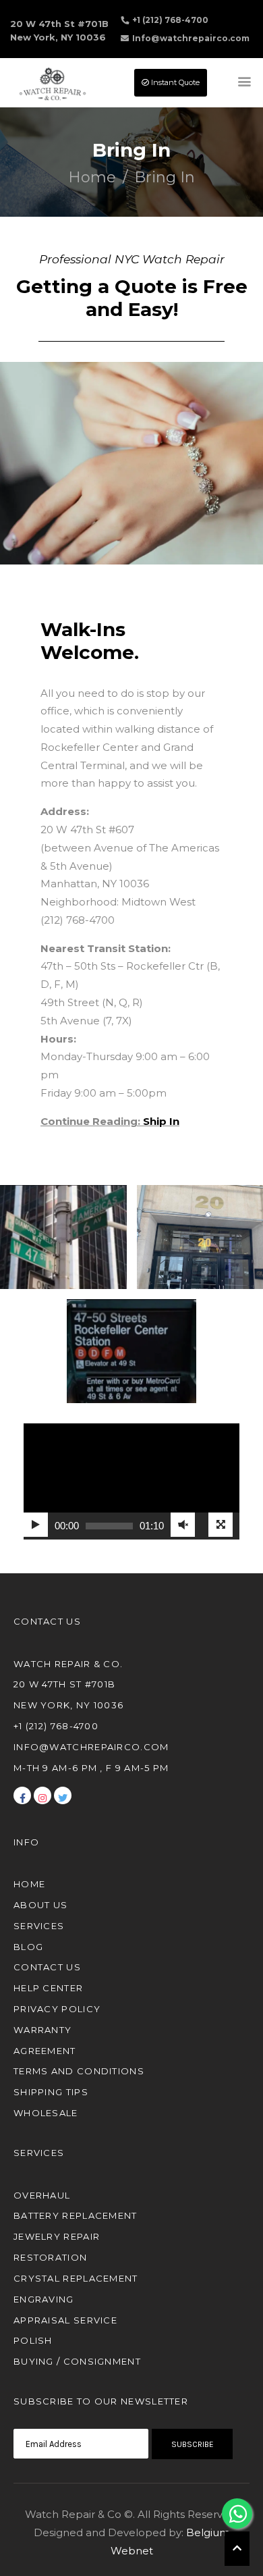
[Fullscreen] (221, 1525)
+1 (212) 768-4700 (170, 20)
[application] (131, 1481)
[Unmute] (183, 1525)
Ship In (161, 1121)
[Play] (36, 1525)
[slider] (109, 1526)
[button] (237, 2549)
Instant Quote (174, 82)
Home (92, 177)
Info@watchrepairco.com (191, 38)
